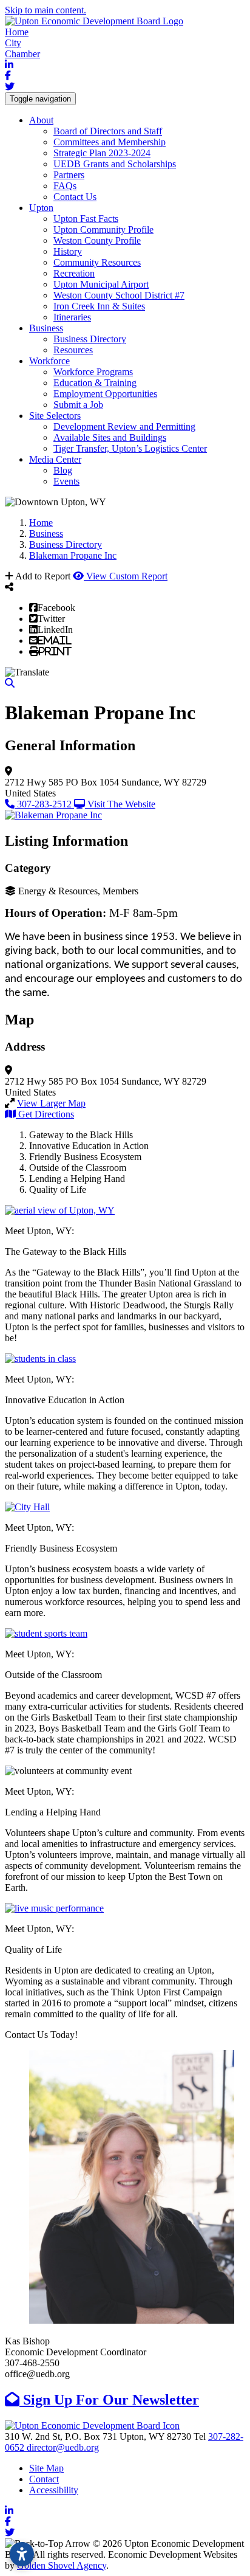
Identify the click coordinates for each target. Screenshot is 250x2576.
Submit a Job (78, 405)
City (13, 43)
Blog (63, 470)
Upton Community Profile (103, 230)
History (68, 251)
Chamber (22, 54)
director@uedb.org (63, 2447)
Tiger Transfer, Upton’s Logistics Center (130, 448)
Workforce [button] (49, 361)
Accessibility (54, 2490)
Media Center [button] (55, 459)
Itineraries (72, 317)
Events (66, 481)
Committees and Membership (110, 142)
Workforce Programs (93, 372)
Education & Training (95, 383)
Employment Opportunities (105, 394)
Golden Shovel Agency (62, 2565)
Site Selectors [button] (55, 416)
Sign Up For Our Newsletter (109, 2400)
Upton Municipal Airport (101, 284)
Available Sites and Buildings (110, 437)
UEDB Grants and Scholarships (115, 164)
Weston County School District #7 (119, 295)
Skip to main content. (46, 10)
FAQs (65, 186)
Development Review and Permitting (124, 426)
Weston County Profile (97, 240)
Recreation (74, 273)
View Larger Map (51, 1103)
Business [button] (46, 328)
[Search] (10, 683)
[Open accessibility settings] (22, 2554)
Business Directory (90, 339)
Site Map (46, 2468)
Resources (73, 350)
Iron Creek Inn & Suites (99, 306)
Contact (44, 2479)
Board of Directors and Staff (108, 131)
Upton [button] (41, 208)
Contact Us (75, 197)
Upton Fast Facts (86, 219)
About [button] (41, 120)
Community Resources (97, 262)
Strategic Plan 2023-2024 (102, 153)
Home (17, 32)
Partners (69, 175)
